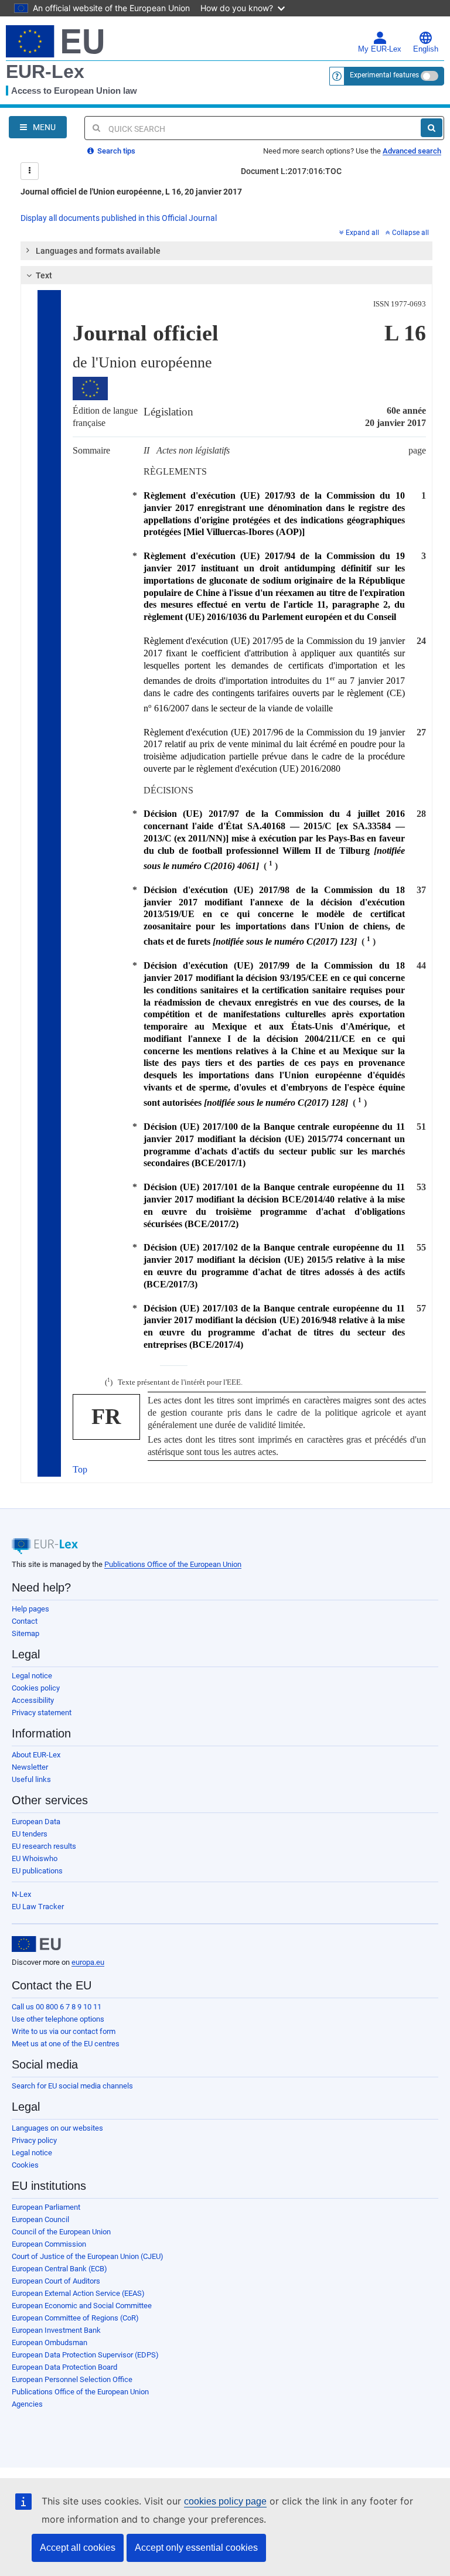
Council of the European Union (61, 2232)
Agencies (27, 2404)
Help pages (30, 1609)
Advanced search (412, 151)
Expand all (362, 233)
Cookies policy (36, 1688)
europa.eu (88, 1962)
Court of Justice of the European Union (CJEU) (88, 2256)
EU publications (37, 1871)
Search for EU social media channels (72, 2086)
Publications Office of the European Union (173, 1564)
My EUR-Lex (380, 49)
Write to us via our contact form (64, 2031)
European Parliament (46, 2207)
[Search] (432, 128)
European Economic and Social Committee (82, 2306)
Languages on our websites (57, 2128)
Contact (25, 1621)
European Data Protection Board (64, 2367)
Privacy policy (34, 2140)
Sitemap (25, 1633)
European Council (40, 2219)
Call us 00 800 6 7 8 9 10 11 (57, 2007)
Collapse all (410, 233)
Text (44, 275)
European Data (36, 1822)
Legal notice (32, 1676)
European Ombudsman (50, 2342)
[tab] (226, 251)
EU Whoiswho (35, 1858)
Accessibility (33, 1700)
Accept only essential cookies (196, 2548)
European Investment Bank (56, 2330)
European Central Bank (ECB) (59, 2269)
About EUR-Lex (36, 1755)
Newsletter (30, 1767)
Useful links (31, 1779)
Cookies (25, 2165)
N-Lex (21, 1894)
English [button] (426, 49)
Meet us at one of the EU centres (66, 2044)
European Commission (49, 2244)
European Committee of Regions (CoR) (75, 2318)
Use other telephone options (58, 2019)
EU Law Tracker (38, 1907)
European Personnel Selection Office (72, 2379)
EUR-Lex (45, 71)
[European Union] (36, 1944)
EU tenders (30, 1834)
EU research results (44, 1846)
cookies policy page (225, 2501)
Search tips (115, 151)
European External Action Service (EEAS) (78, 2293)
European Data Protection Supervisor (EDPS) (85, 2355)
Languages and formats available (98, 251)
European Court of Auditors (56, 2281)
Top (80, 1469)
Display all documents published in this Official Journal (119, 218)
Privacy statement (42, 1713)
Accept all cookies (78, 2548)
